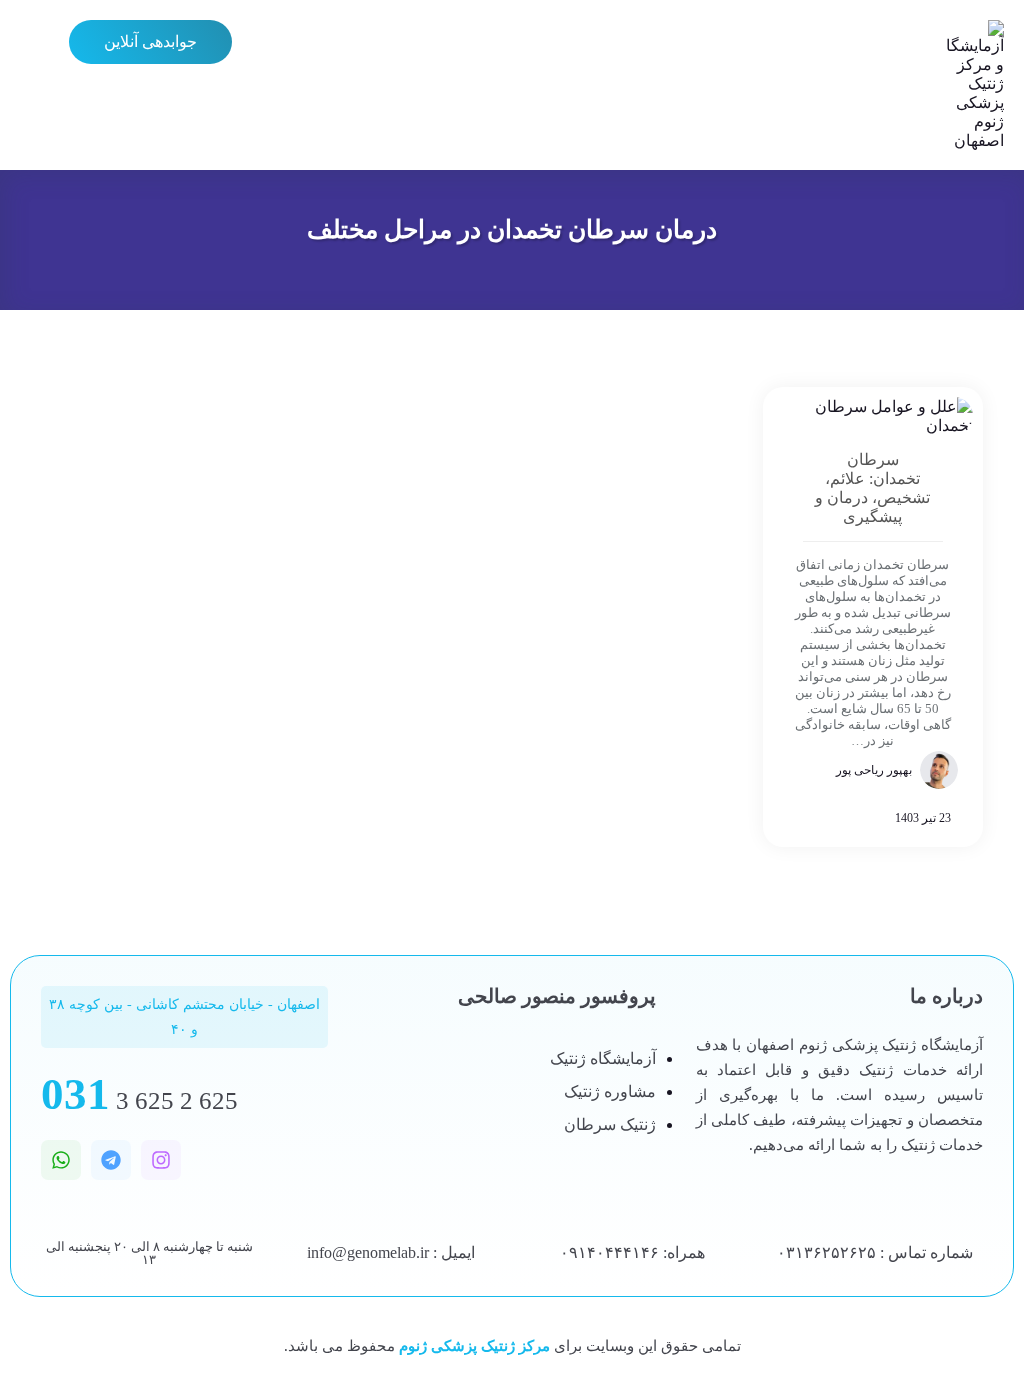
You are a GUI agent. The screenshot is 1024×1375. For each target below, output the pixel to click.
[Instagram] (161, 1160)
